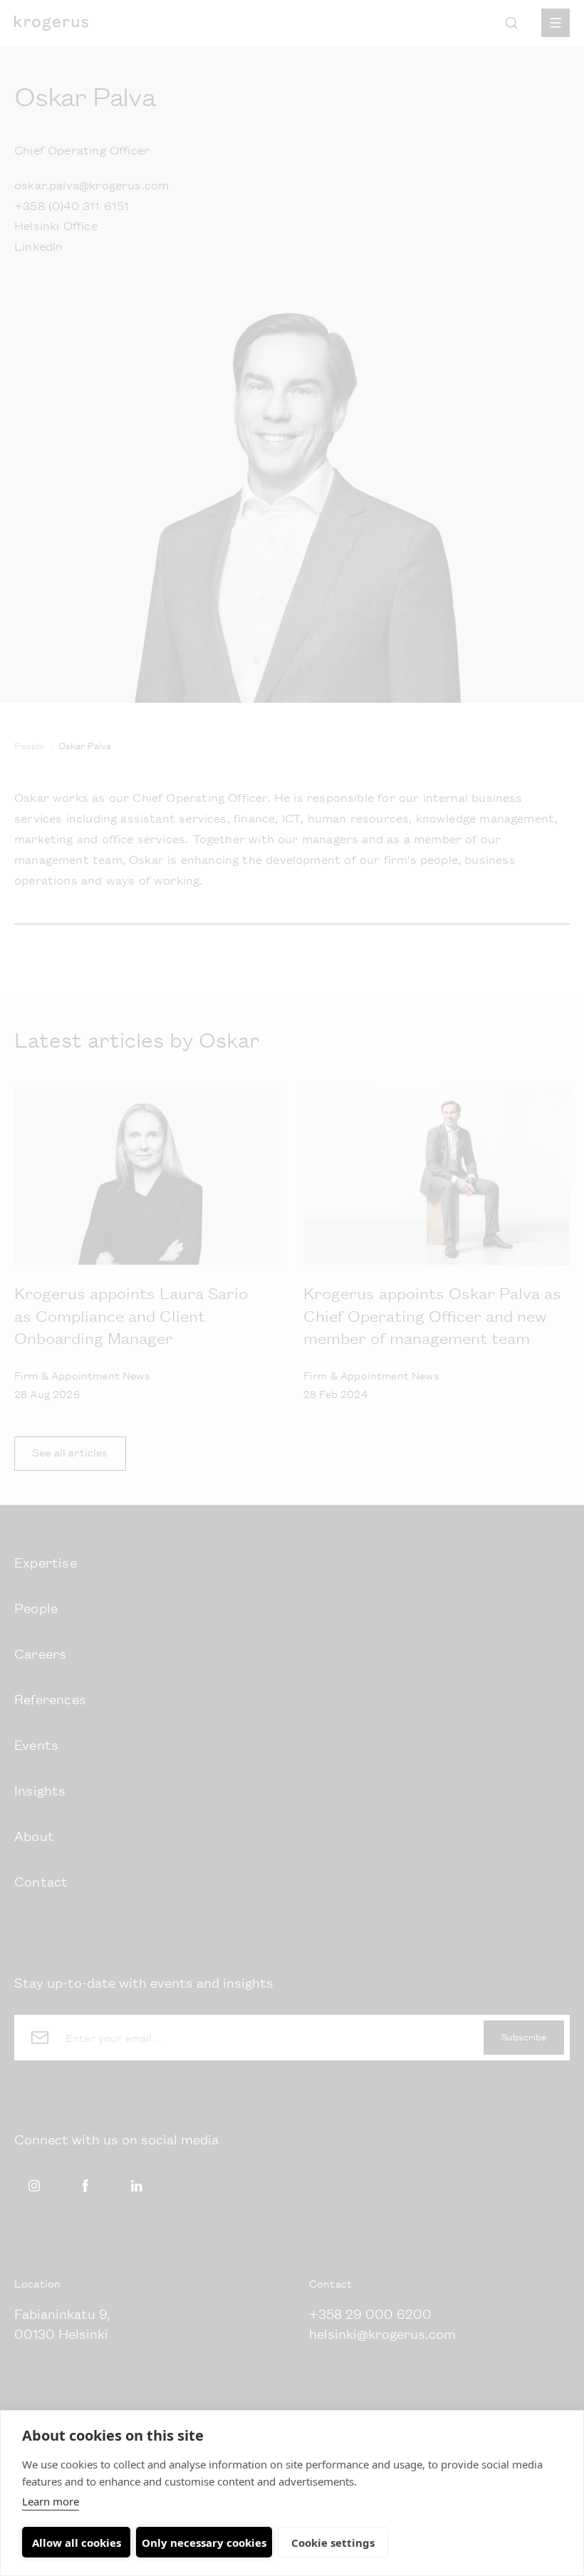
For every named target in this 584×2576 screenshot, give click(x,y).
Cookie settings (333, 2543)
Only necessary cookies (204, 2543)
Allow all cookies (77, 2543)
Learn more (51, 2501)
